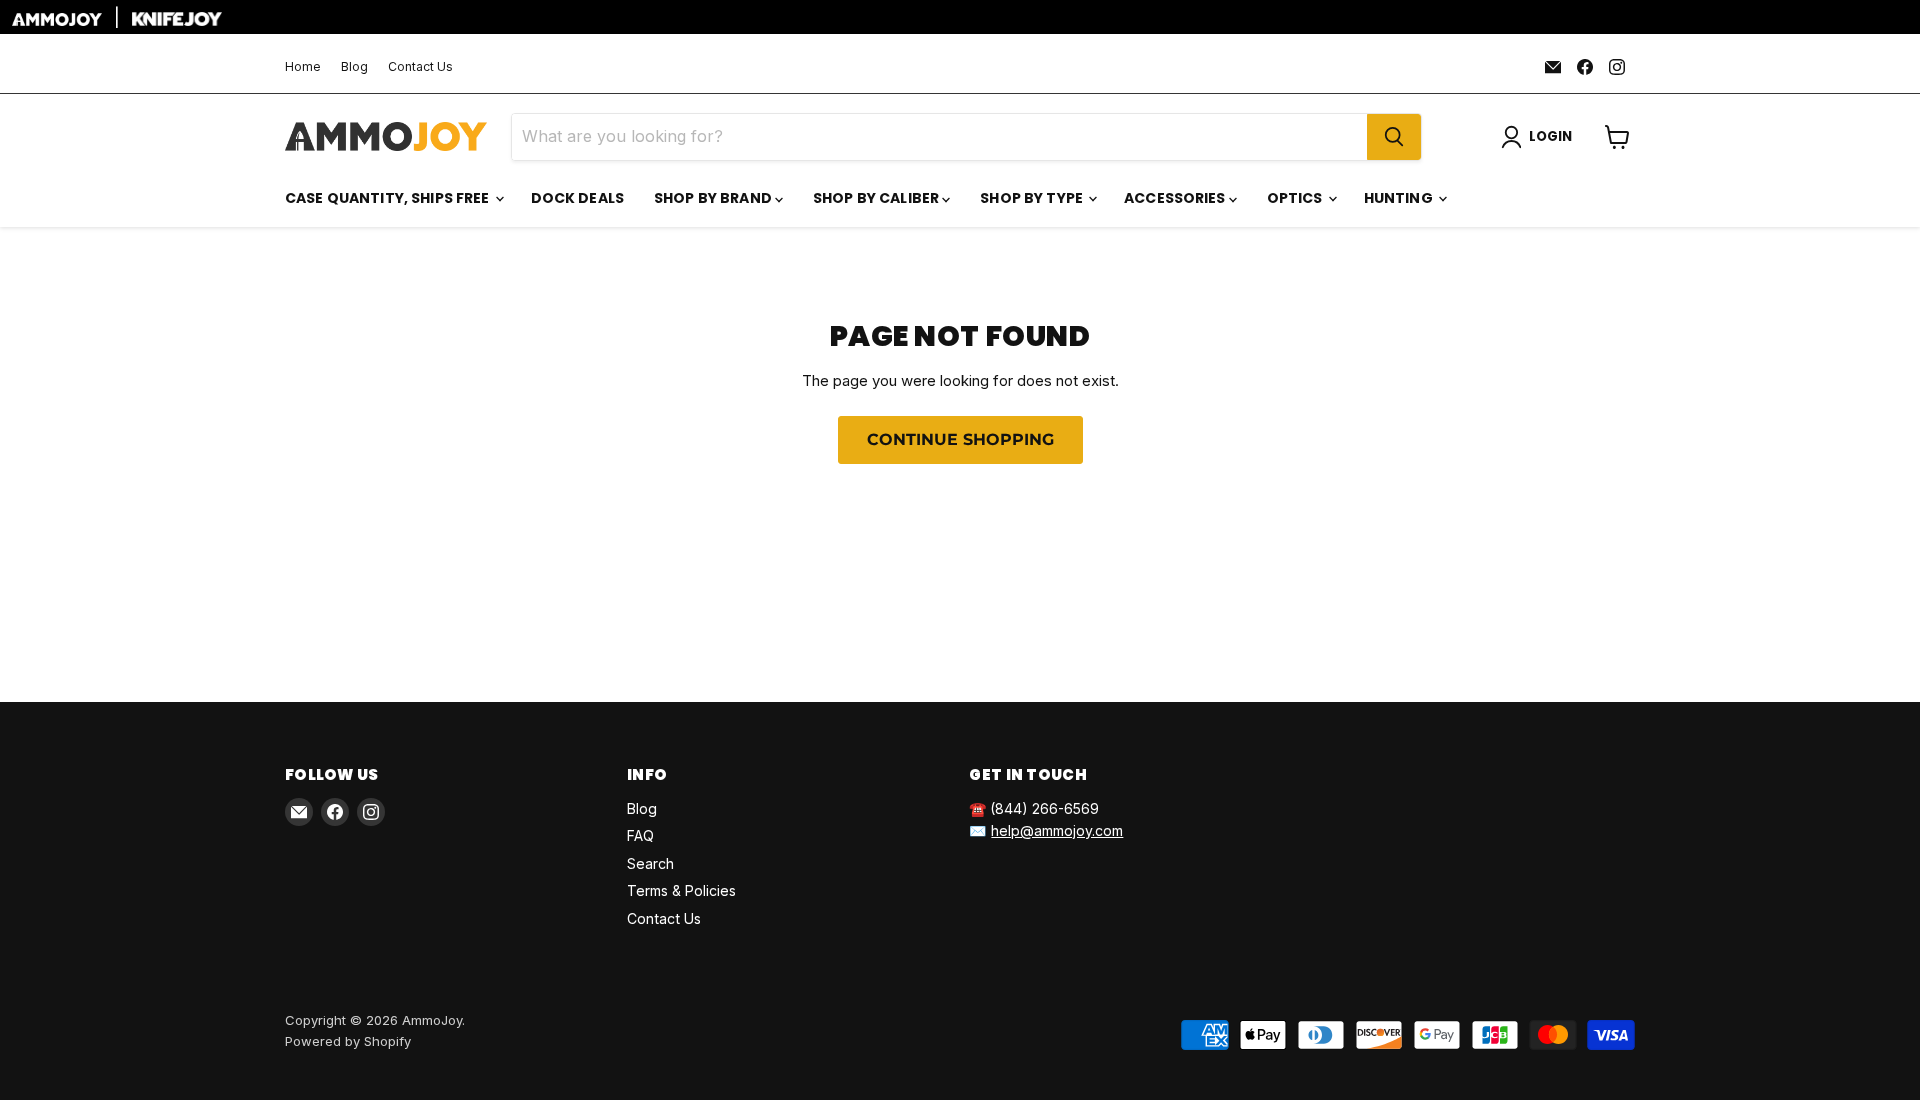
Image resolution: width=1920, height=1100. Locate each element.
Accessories (1176, 198)
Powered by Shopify (348, 1041)
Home (303, 67)
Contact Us (420, 67)
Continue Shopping (960, 439)
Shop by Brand (714, 198)
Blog (354, 67)
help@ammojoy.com (1057, 830)
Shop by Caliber (877, 198)
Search (650, 863)
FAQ (640, 835)
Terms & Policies (681, 890)
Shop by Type (1033, 198)
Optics (1296, 198)
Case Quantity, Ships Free (389, 198)
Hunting (1400, 198)
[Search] (1394, 137)
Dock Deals (577, 198)
